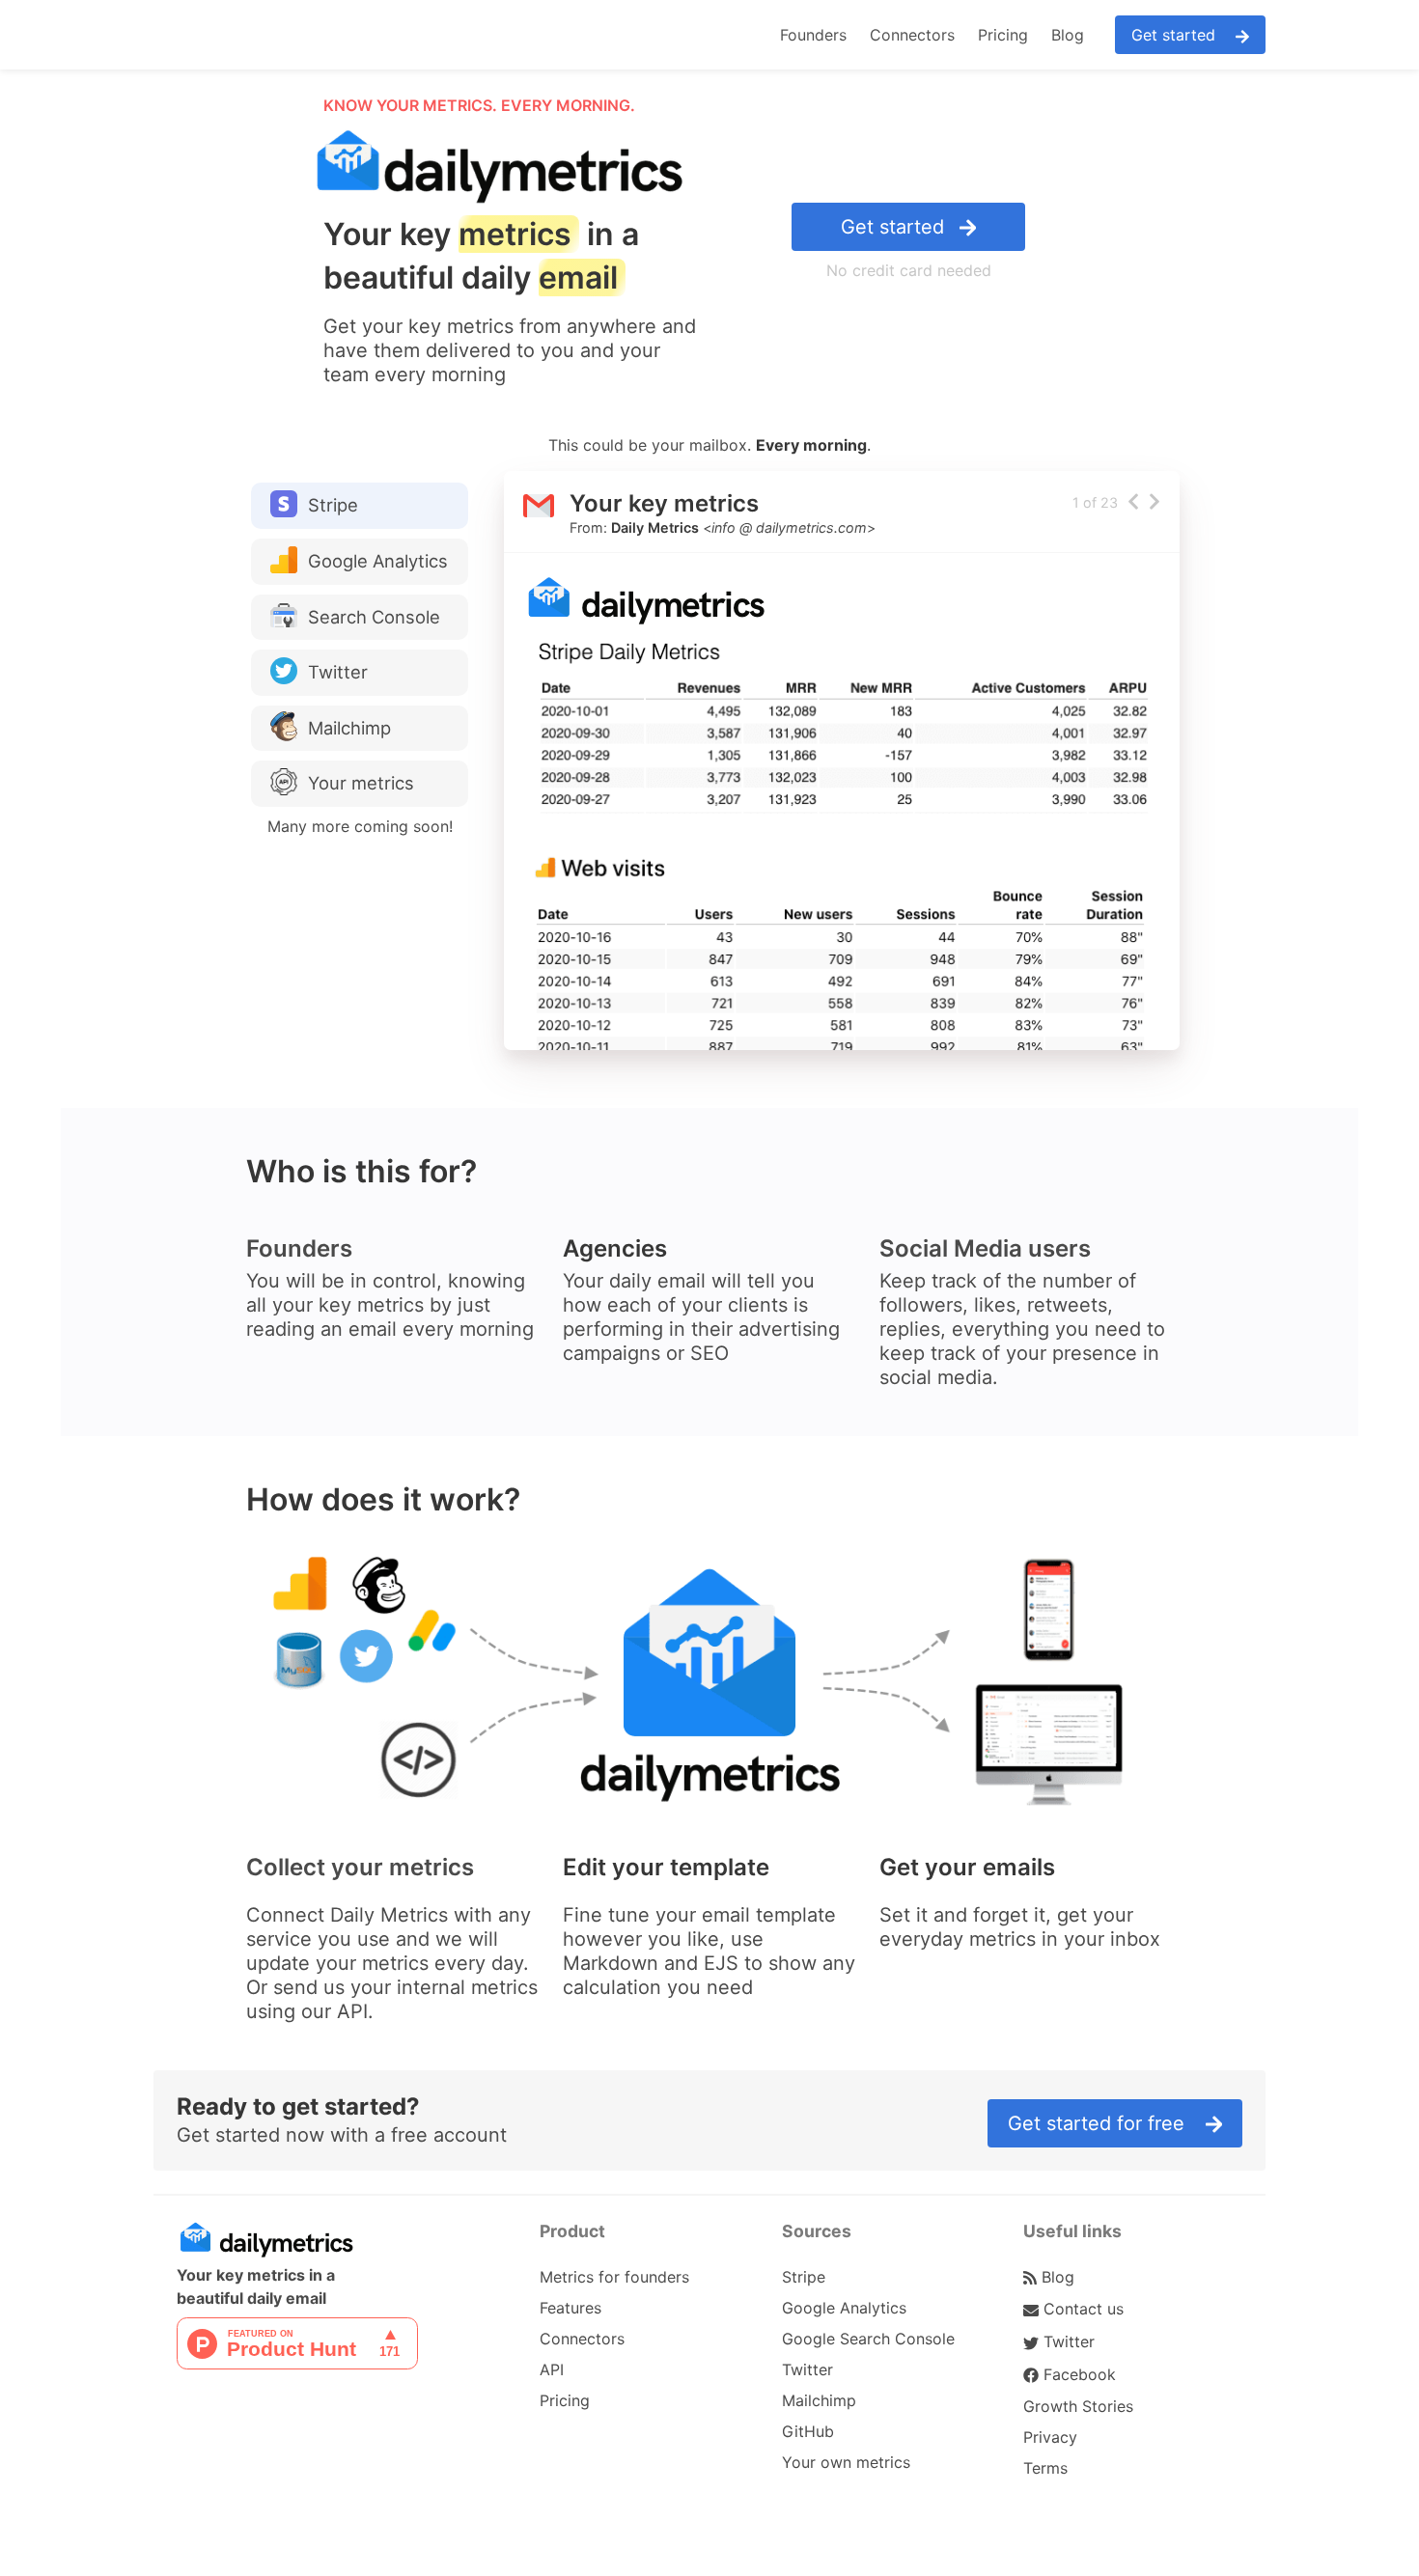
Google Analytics (844, 2308)
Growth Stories (1078, 2406)
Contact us (1081, 2309)
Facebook (1077, 2374)
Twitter (807, 2369)
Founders (813, 35)
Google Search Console (868, 2339)
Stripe (804, 2277)
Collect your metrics (360, 1867)
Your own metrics (846, 2462)
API (552, 2369)
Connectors (912, 35)
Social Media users (985, 1248)
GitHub (808, 2431)
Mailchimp (819, 2400)
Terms (1045, 2468)
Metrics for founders (614, 2277)
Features (570, 2308)
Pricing (1003, 35)
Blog (1068, 35)
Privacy (1050, 2437)
